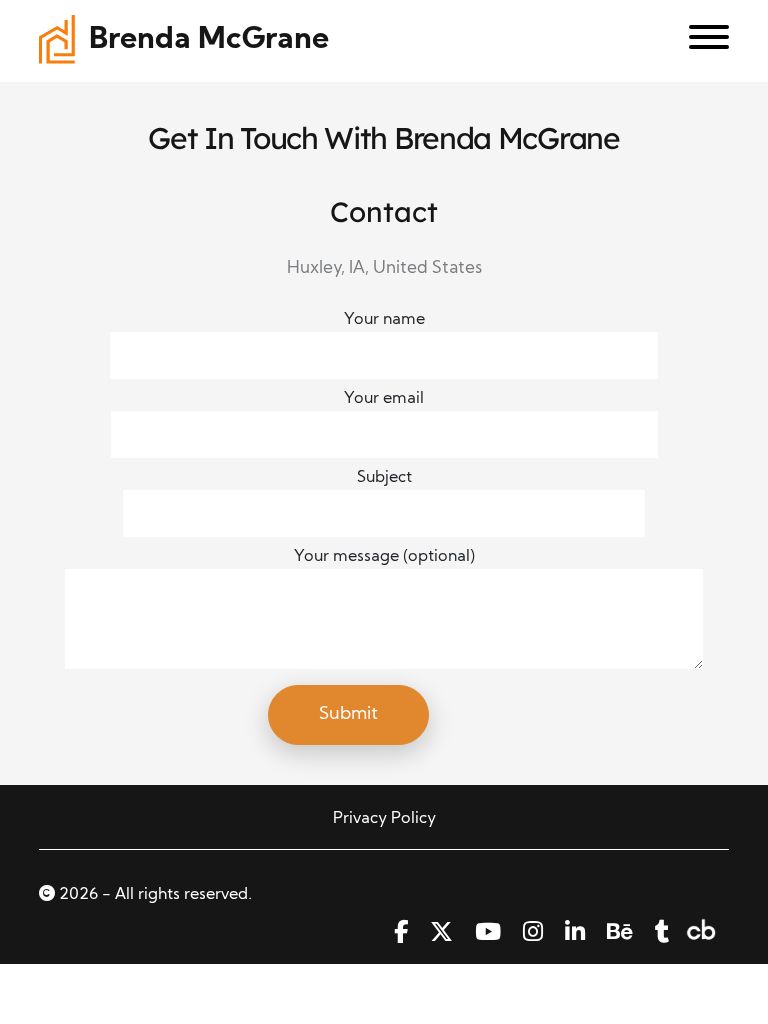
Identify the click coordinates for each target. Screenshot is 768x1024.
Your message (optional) (384, 557)
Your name (384, 320)
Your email (384, 399)
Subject (384, 478)
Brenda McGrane (209, 40)
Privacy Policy (384, 819)
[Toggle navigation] (701, 41)
